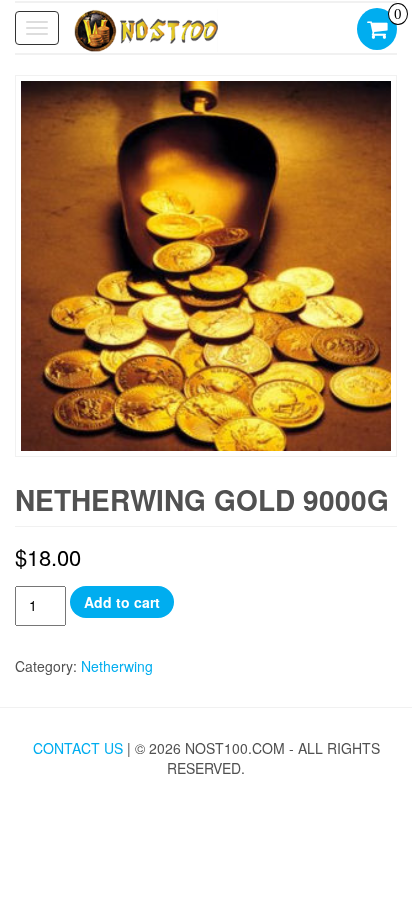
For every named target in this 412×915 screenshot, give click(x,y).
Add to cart (122, 602)
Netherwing (117, 666)
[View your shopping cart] (377, 31)
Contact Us (78, 748)
